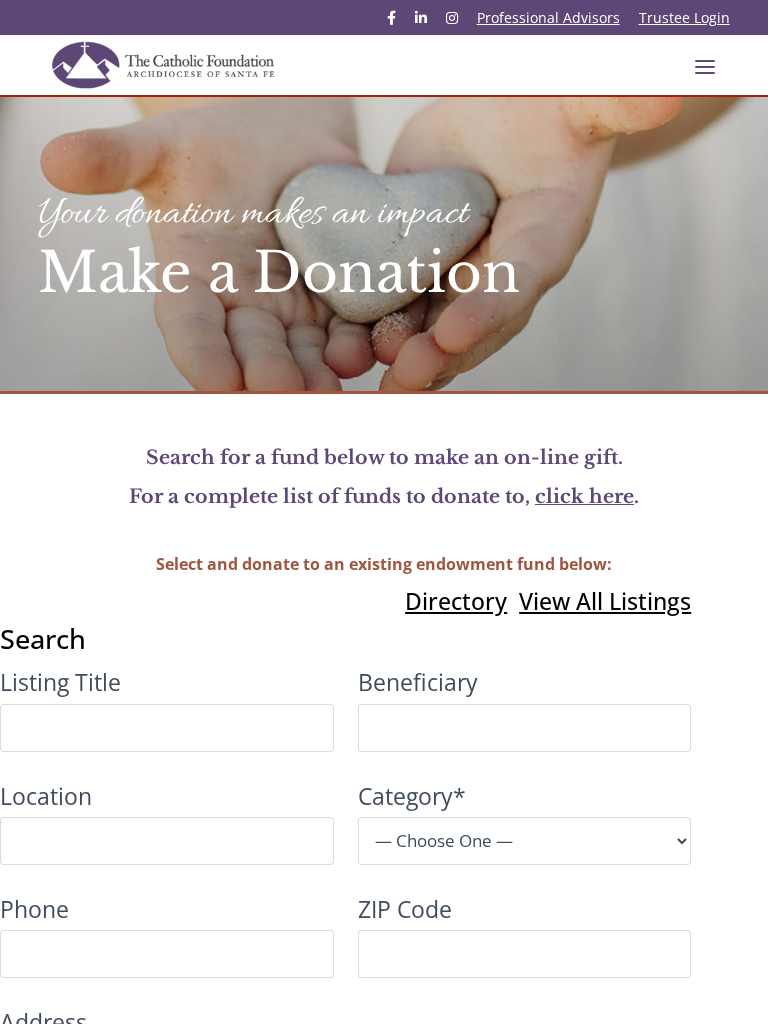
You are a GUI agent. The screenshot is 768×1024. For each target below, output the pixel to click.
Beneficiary (418, 682)
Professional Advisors (548, 19)
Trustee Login (684, 19)
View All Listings (605, 601)
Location (46, 796)
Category (412, 796)
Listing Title (60, 682)
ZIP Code (405, 909)
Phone (34, 909)
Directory (456, 601)
